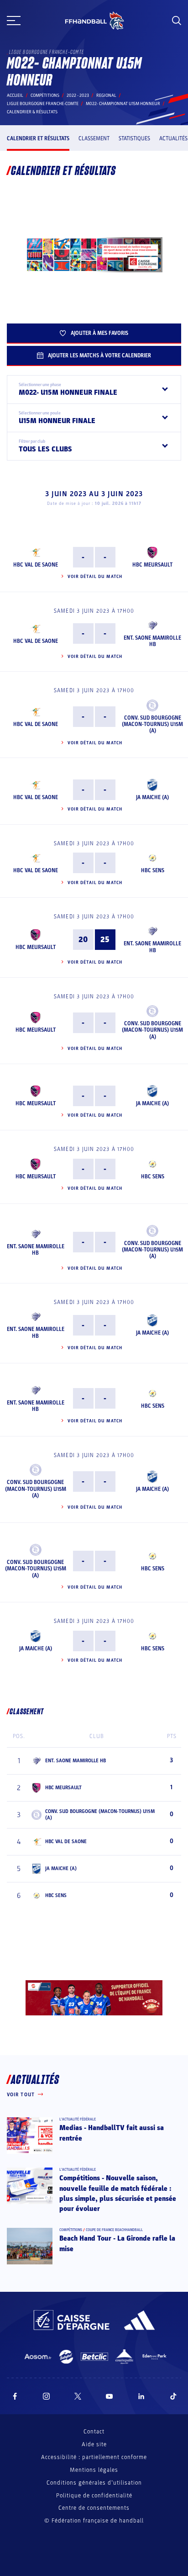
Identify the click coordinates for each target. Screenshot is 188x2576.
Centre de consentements (94, 2508)
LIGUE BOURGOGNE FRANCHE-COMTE (43, 104)
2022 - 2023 (78, 95)
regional (106, 95)
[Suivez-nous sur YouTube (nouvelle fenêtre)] (110, 2396)
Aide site (94, 2444)
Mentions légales (94, 2470)
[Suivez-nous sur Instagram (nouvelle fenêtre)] (47, 2396)
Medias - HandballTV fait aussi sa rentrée (112, 2133)
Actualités (173, 138)
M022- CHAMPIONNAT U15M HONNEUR (123, 104)
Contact (94, 2432)
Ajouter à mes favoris (99, 333)
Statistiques (134, 138)
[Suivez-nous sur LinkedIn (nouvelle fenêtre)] (141, 2396)
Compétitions (45, 95)
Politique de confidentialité (94, 2496)
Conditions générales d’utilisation (94, 2483)
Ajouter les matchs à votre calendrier (99, 355)
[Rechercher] (177, 21)
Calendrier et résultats (38, 138)
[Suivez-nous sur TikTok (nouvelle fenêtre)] (173, 2396)
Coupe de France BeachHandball (114, 2230)
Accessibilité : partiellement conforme (94, 2457)
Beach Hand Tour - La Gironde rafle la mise (117, 2243)
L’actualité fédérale (78, 2119)
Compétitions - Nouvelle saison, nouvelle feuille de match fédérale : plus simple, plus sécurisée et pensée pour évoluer (118, 2193)
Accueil (15, 95)
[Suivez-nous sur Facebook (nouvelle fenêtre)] (15, 2396)
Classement (94, 138)
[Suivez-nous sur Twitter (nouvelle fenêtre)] (78, 2396)
